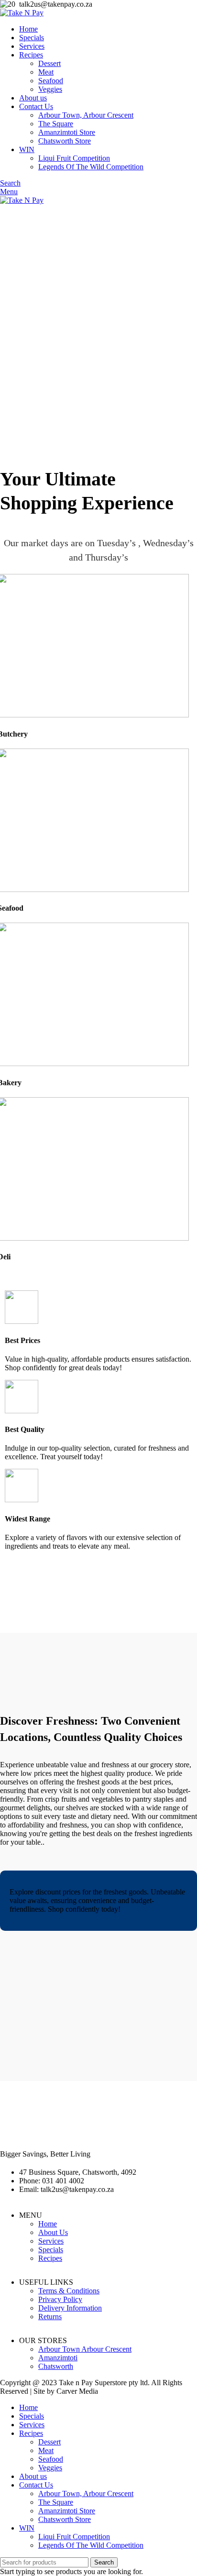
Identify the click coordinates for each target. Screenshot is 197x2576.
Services (51, 2241)
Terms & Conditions (69, 2291)
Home (48, 2224)
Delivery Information (70, 2308)
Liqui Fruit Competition (74, 158)
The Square (56, 124)
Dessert (49, 63)
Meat (46, 72)
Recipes (50, 2258)
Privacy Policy (60, 2299)
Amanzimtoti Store (67, 132)
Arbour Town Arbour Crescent (85, 2349)
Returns (50, 2317)
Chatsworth (56, 2366)
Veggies (50, 89)
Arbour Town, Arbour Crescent (86, 115)
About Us (53, 2232)
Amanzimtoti (58, 2358)
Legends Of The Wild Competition (91, 167)
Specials (51, 2250)
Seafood (51, 81)
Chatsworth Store (65, 141)
